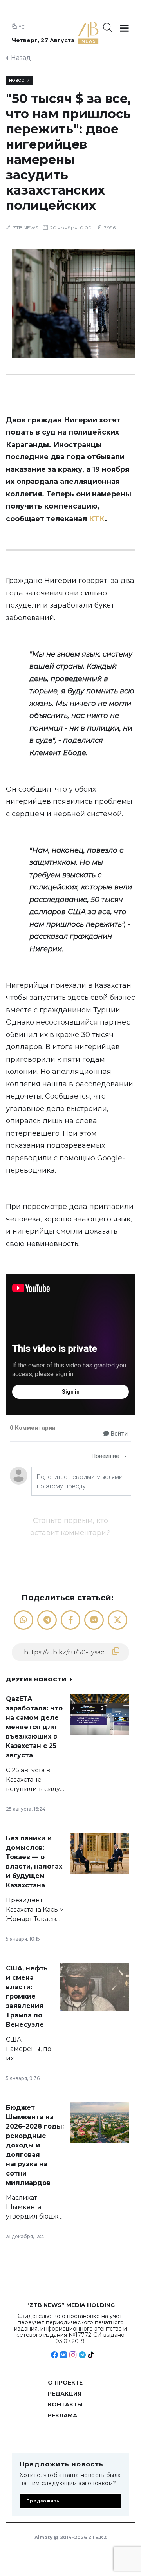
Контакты (65, 2405)
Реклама (62, 2415)
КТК (97, 519)
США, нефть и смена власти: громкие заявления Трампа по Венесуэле (27, 1996)
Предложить (43, 2501)
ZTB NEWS (25, 228)
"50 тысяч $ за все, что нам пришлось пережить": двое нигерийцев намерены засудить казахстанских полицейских (68, 152)
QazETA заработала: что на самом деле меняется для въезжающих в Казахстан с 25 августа (34, 1727)
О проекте (65, 2383)
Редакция (65, 2394)
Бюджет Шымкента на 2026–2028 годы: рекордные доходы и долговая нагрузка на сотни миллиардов (35, 2145)
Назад (21, 58)
